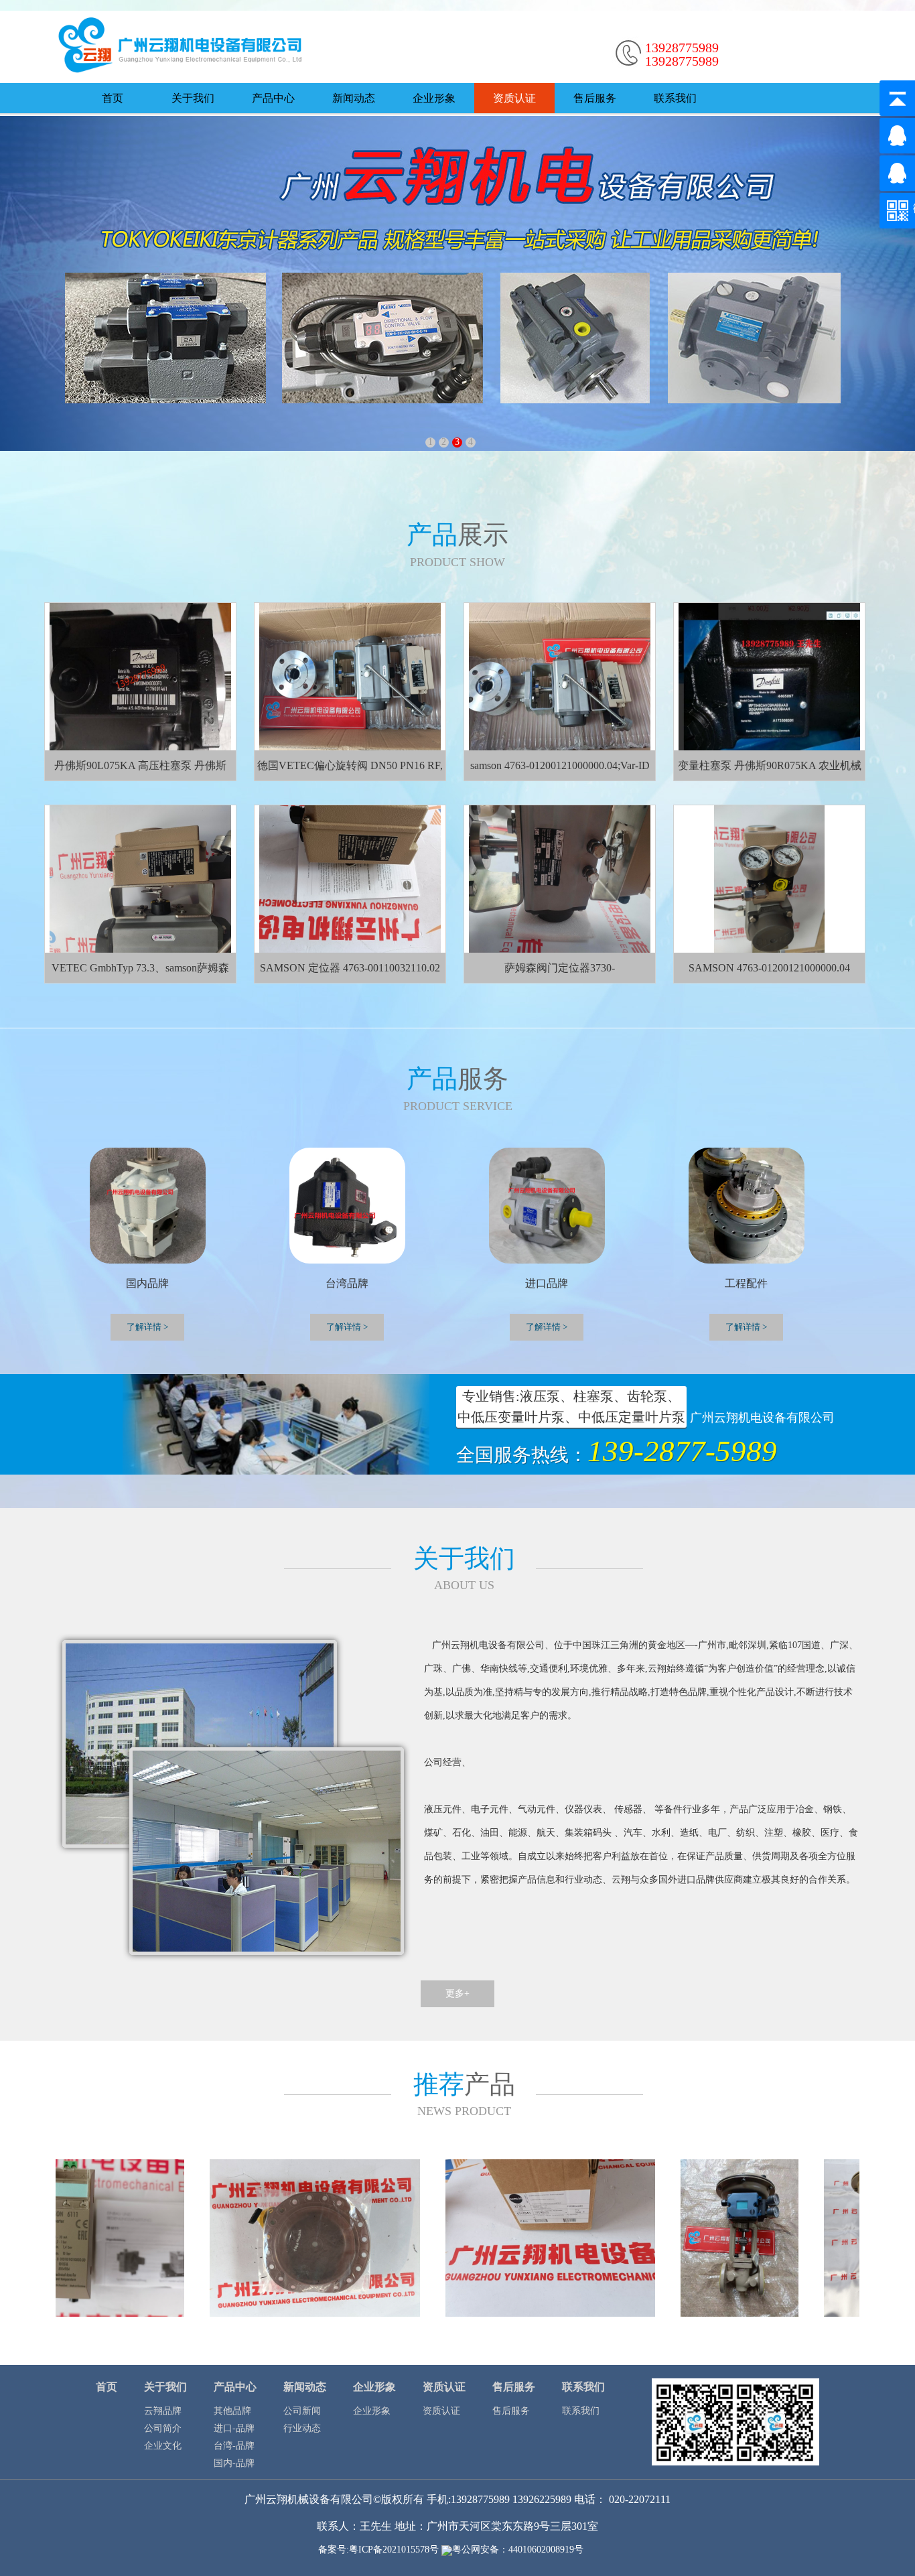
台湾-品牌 (234, 2446)
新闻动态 (354, 98)
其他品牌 (232, 2411)
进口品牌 (547, 1283)
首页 (113, 98)
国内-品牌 (234, 2463)
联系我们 (675, 98)
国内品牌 (147, 1283)
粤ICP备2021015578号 (394, 2550)
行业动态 (302, 2428)
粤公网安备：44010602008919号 (524, 2550)
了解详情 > (746, 1327)
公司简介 (163, 2428)
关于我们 (193, 98)
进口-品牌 (234, 2428)
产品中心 (273, 98)
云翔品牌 (163, 2411)
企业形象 (434, 98)
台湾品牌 (347, 1283)
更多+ (457, 1993)
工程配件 (746, 1283)
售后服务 (595, 98)
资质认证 (514, 98)
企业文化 (163, 2446)
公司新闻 (302, 2411)
